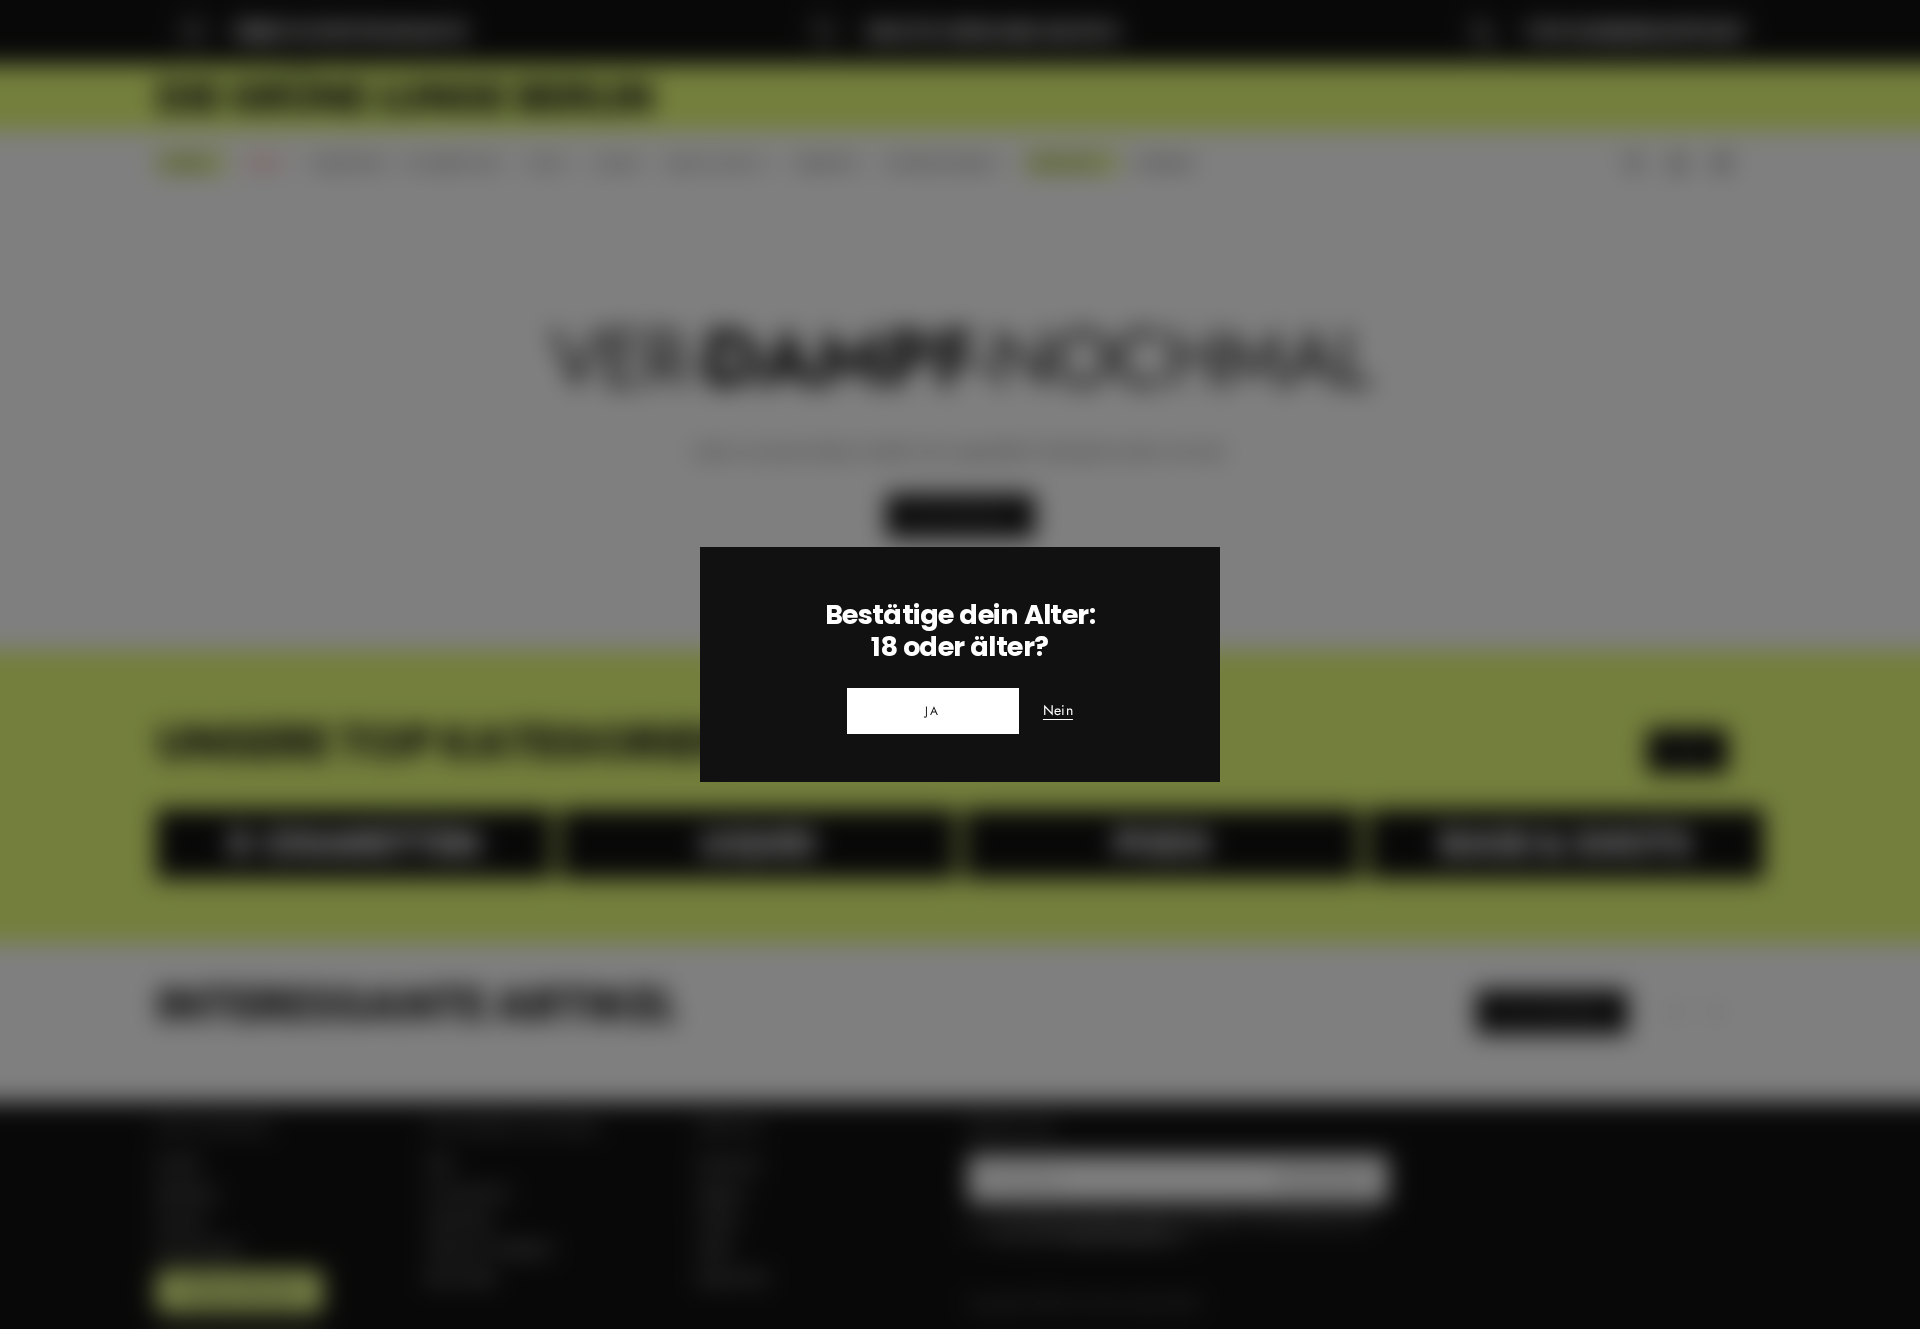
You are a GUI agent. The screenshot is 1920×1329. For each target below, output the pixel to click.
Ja (933, 711)
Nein (1058, 711)
